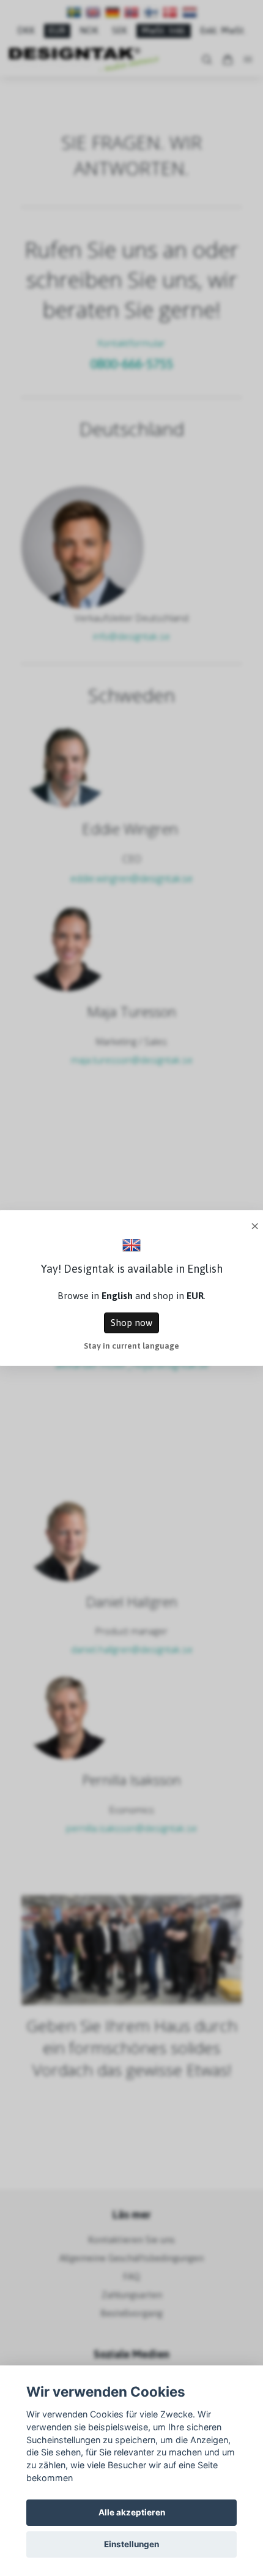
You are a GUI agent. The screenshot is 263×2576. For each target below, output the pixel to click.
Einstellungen (131, 2544)
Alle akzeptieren (132, 2512)
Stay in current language (131, 1346)
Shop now (131, 1323)
